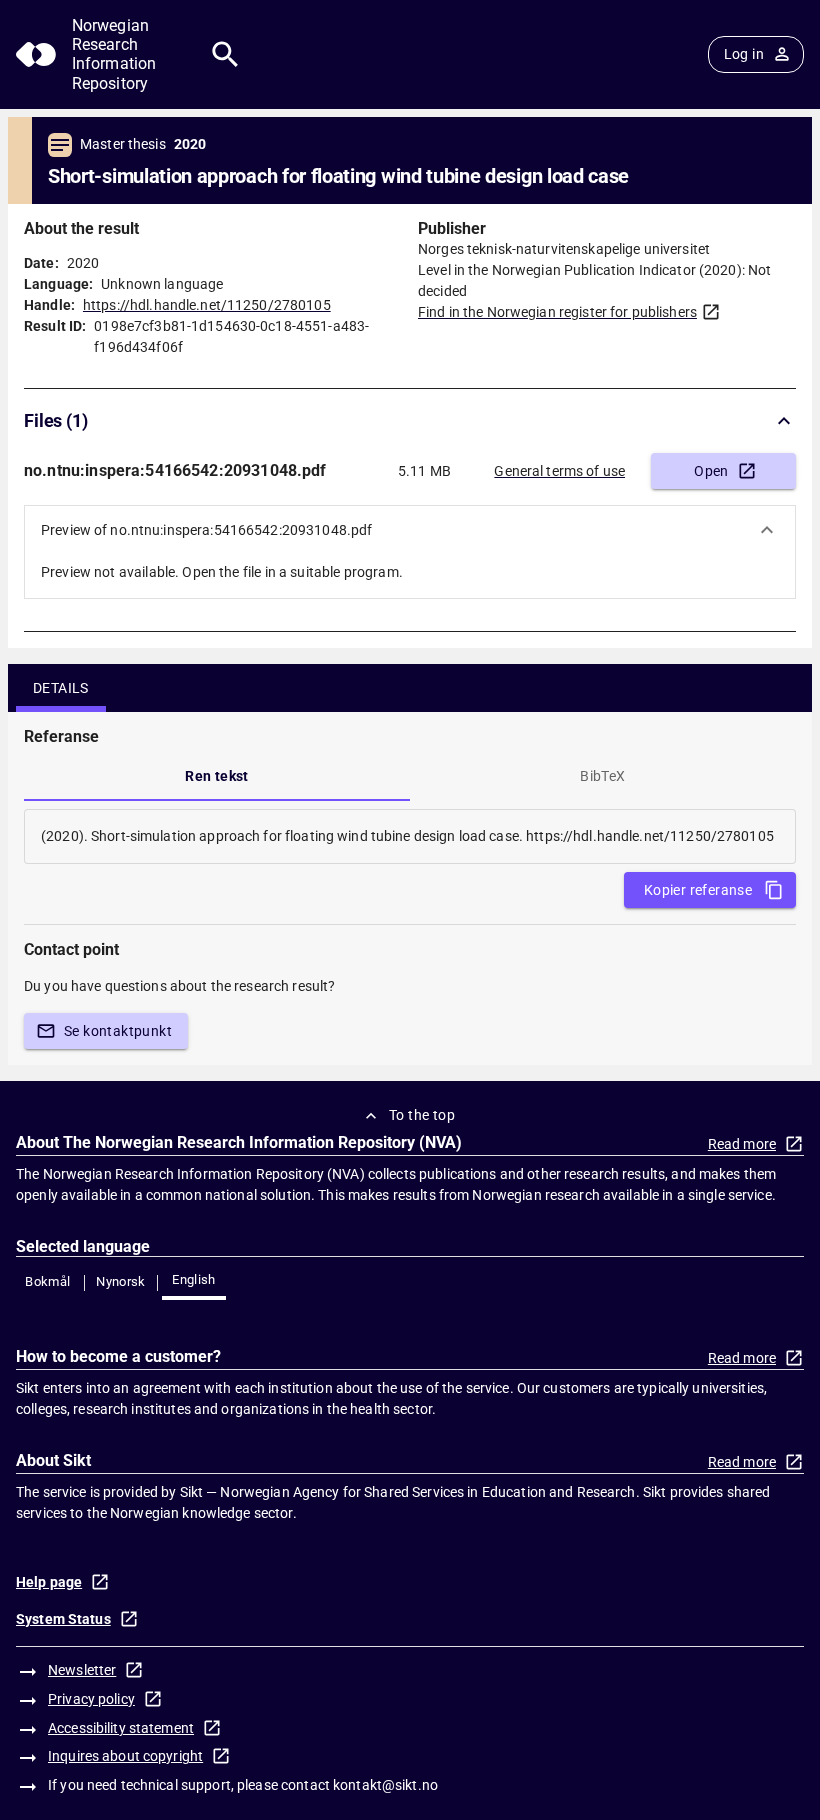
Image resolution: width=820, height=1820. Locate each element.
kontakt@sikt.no (385, 1785)
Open (711, 471)
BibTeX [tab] (602, 776)
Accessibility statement (121, 1728)
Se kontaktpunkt (118, 1031)
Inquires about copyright (125, 1756)
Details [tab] (61, 688)
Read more (742, 1144)
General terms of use (559, 471)
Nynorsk (121, 1281)
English (194, 1279)
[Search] (225, 54)
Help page (49, 1582)
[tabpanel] (410, 836)
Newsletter (82, 1670)
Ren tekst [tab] (217, 776)
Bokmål (47, 1281)
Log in (744, 54)
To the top (422, 1115)
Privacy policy (91, 1699)
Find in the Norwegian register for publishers (557, 312)
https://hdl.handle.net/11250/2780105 (207, 305)
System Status (63, 1619)
